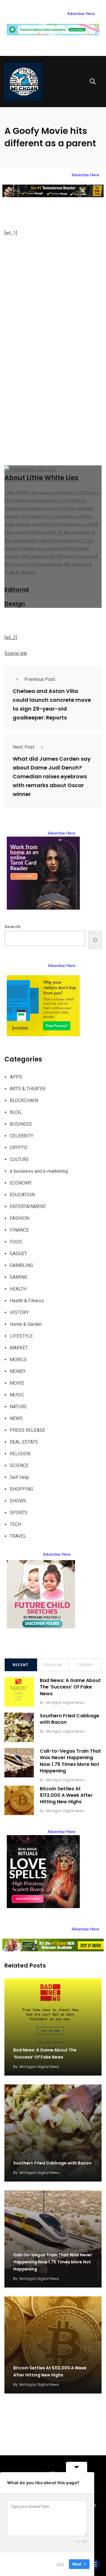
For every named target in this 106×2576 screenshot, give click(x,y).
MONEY (18, 1371)
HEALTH (18, 1289)
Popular (53, 1665)
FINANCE (19, 1230)
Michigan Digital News (65, 1702)
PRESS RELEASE (27, 1430)
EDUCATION (22, 1195)
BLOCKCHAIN (24, 1100)
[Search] (95, 940)
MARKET (19, 1348)
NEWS (16, 1418)
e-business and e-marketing (39, 1171)
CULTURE (19, 1159)
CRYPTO (19, 1148)
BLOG (15, 1112)
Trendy (85, 1665)
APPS (16, 1077)
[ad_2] (11, 637)
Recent (21, 1665)
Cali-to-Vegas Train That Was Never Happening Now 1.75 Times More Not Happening (70, 1761)
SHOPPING (21, 1489)
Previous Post (40, 679)
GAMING (19, 1277)
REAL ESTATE (24, 1442)
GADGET (18, 1254)
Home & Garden (26, 1324)
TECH (15, 1524)
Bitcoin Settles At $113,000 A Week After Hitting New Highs (66, 1795)
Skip (60, 2564)
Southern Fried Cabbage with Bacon (69, 1719)
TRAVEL (18, 1536)
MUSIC (17, 1395)
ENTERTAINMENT (28, 1206)
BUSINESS (21, 1124)
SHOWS (18, 1501)
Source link (16, 653)
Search (13, 927)
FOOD (16, 1242)
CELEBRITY (21, 1136)
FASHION (19, 1218)
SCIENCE (19, 1466)
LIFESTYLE (21, 1336)
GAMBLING (21, 1265)
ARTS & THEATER (28, 1089)
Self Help (19, 1477)
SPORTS (19, 1513)
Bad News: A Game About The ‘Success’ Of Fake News (70, 1687)
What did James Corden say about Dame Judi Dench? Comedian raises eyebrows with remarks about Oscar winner (52, 776)
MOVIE (17, 1383)
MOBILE (18, 1360)
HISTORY (19, 1312)
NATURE (18, 1407)
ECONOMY (21, 1183)
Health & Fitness (27, 1301)
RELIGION (20, 1454)
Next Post (24, 747)
